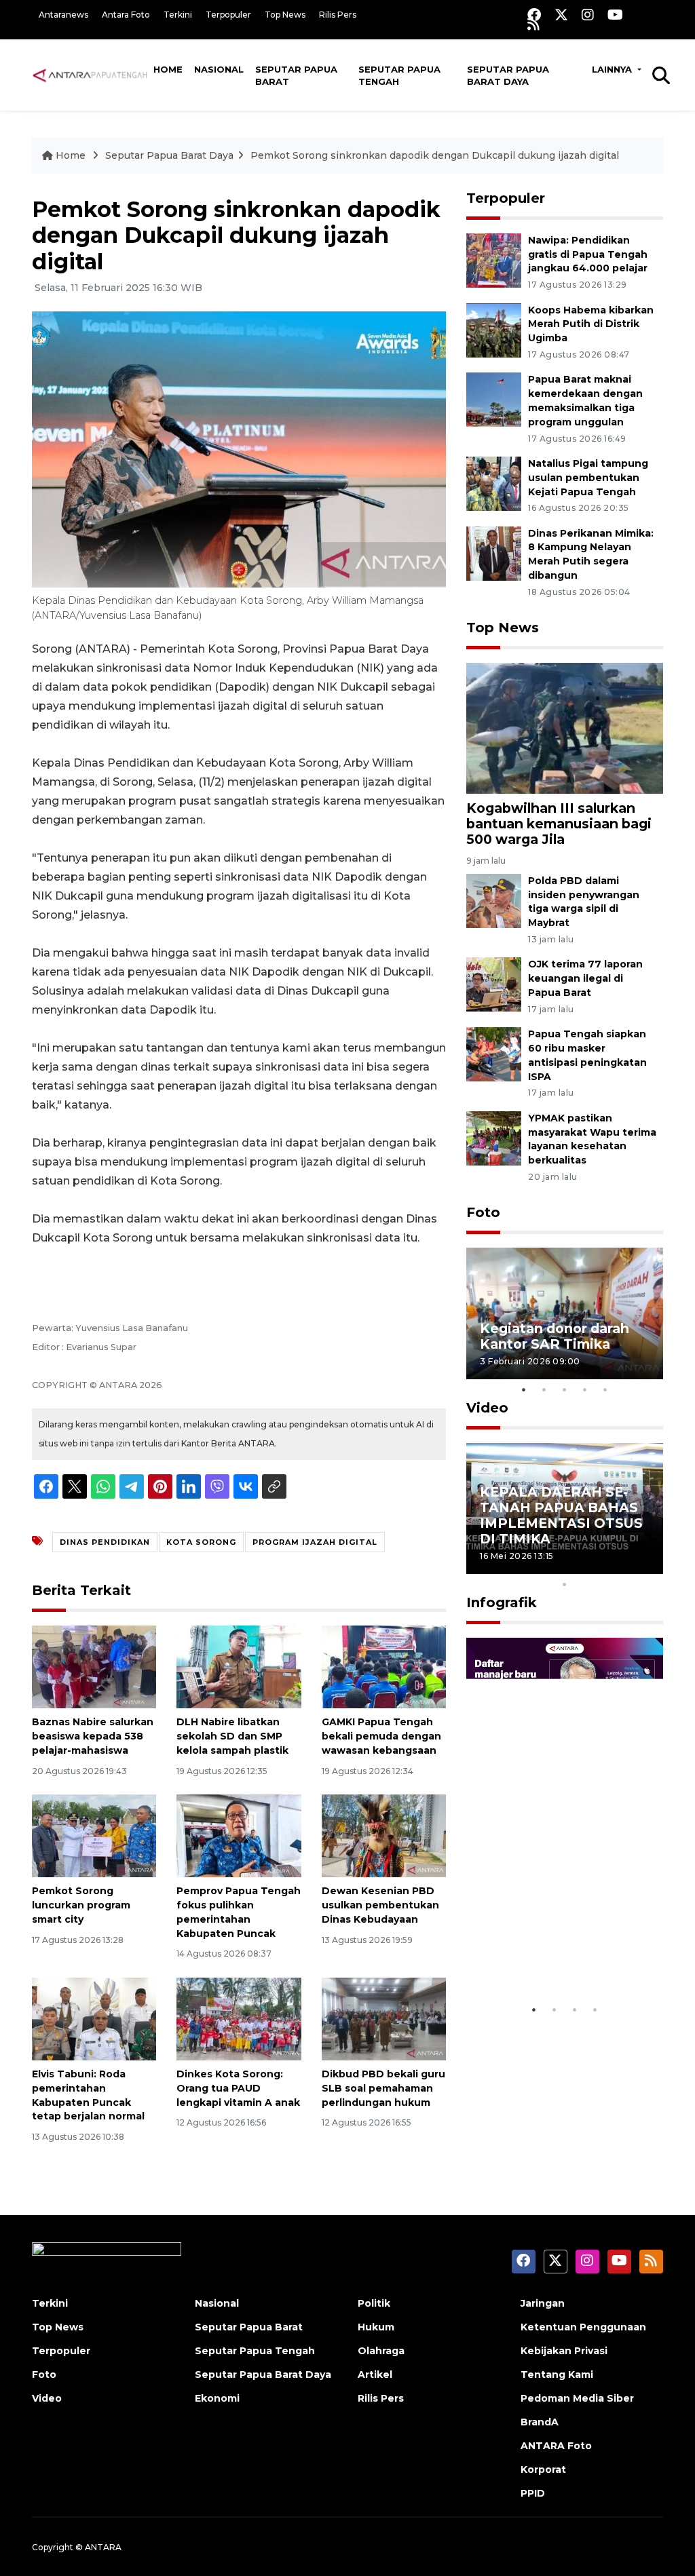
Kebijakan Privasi (564, 2351)
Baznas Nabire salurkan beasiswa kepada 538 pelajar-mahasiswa (93, 1736)
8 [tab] (626, 1566)
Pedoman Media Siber (577, 2398)
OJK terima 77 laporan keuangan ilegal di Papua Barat (585, 978)
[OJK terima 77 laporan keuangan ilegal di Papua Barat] (494, 984)
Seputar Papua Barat (296, 75)
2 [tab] (544, 1389)
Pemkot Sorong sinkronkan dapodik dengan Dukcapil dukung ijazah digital (435, 155)
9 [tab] (646, 1566)
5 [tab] (605, 1389)
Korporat (543, 2469)
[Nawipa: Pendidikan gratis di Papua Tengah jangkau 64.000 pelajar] (494, 259)
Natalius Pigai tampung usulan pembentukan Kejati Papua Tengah (588, 478)
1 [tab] (524, 1389)
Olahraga (381, 2351)
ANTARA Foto (556, 2446)
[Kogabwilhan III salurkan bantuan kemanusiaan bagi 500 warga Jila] (565, 728)
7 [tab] (605, 1566)
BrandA (540, 2422)
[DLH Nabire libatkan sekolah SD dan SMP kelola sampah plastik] (239, 1666)
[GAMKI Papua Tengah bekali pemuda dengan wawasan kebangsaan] (384, 1666)
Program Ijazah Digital (315, 1542)
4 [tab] (585, 1389)
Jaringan (543, 2303)
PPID (533, 2493)
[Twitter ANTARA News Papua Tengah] (561, 15)
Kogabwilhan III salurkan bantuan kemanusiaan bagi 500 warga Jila (559, 824)
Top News (285, 15)
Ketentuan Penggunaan (583, 2327)
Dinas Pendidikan (105, 1542)
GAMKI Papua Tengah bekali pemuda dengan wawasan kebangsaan (381, 1736)
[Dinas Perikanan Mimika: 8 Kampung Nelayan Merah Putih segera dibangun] (494, 553)
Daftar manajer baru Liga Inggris (549, 1956)
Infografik (502, 1602)
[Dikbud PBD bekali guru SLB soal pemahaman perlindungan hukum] (384, 2018)
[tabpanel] (565, 1313)
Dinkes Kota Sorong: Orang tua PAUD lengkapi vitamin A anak (238, 2088)
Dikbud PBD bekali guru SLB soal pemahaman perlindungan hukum (383, 2088)
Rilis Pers (338, 15)
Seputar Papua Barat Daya (508, 75)
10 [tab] (565, 1584)
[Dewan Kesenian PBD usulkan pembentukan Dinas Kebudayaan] (384, 1835)
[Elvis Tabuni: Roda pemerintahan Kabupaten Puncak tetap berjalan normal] (94, 2018)
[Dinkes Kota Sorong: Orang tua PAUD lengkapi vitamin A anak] (239, 2018)
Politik (374, 2303)
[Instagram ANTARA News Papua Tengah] (588, 15)
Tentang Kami (557, 2375)
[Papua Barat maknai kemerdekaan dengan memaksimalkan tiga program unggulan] (494, 399)
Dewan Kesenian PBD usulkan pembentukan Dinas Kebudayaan (380, 1905)
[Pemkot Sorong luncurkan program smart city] (94, 1835)
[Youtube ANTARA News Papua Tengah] (615, 15)
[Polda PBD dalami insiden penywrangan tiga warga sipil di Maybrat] (494, 900)
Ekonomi (217, 2398)
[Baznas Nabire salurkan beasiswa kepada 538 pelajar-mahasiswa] (94, 1666)
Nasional (219, 69)
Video (487, 1408)
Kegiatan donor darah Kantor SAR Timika (555, 1336)
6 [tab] (585, 1566)
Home (168, 69)
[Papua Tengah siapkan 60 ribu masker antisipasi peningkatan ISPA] (494, 1053)
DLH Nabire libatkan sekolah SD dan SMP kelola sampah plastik (232, 1736)
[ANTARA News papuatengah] (90, 75)
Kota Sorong (201, 1542)
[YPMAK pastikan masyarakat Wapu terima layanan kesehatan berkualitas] (494, 1137)
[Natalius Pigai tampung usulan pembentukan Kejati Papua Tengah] (494, 483)
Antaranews (63, 15)
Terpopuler (228, 15)
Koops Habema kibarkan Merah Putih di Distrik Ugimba (591, 324)
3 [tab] (565, 1389)
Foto (483, 1212)
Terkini (178, 15)
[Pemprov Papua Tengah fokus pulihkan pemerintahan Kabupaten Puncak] (239, 1835)
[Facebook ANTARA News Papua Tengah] (534, 15)
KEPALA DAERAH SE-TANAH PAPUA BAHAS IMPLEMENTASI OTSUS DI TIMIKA (561, 1515)
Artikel (375, 2375)
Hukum (376, 2327)
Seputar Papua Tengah (399, 75)
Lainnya (613, 69)
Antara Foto (126, 15)
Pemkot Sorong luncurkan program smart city (81, 1905)
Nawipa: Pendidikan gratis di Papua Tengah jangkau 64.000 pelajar (588, 254)
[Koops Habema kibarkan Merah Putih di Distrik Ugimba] (494, 329)
